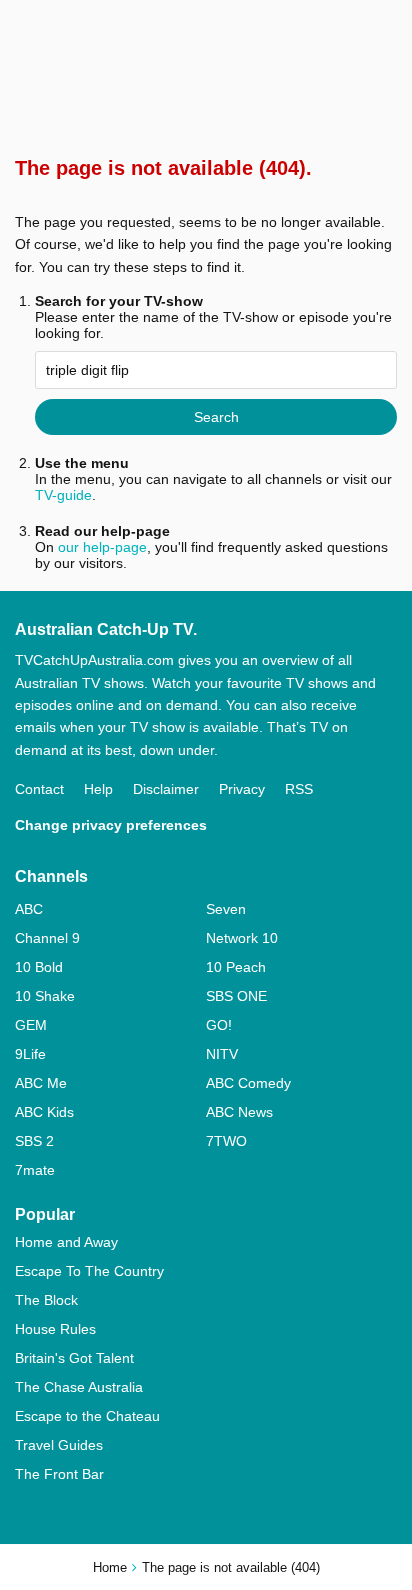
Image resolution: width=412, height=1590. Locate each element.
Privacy (242, 789)
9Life (30, 1054)
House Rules (55, 1329)
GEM (31, 1025)
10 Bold (39, 967)
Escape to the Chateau (87, 1416)
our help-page (102, 547)
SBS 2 (34, 1141)
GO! (219, 1025)
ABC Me (41, 1083)
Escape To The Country (89, 1271)
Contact (39, 789)
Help (98, 789)
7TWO (226, 1141)
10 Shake (45, 996)
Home (110, 1567)
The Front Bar (59, 1474)
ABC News (239, 1112)
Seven (226, 909)
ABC (29, 909)
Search (216, 417)
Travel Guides (59, 1445)
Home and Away (66, 1242)
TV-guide (63, 495)
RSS (299, 789)
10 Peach (236, 967)
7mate (35, 1170)
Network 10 (242, 938)
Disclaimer (166, 789)
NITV (222, 1054)
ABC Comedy (248, 1083)
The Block (46, 1300)
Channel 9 (47, 938)
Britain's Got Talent (74, 1358)
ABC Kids (44, 1112)
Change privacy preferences (111, 825)
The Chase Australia (79, 1387)
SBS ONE (236, 996)
